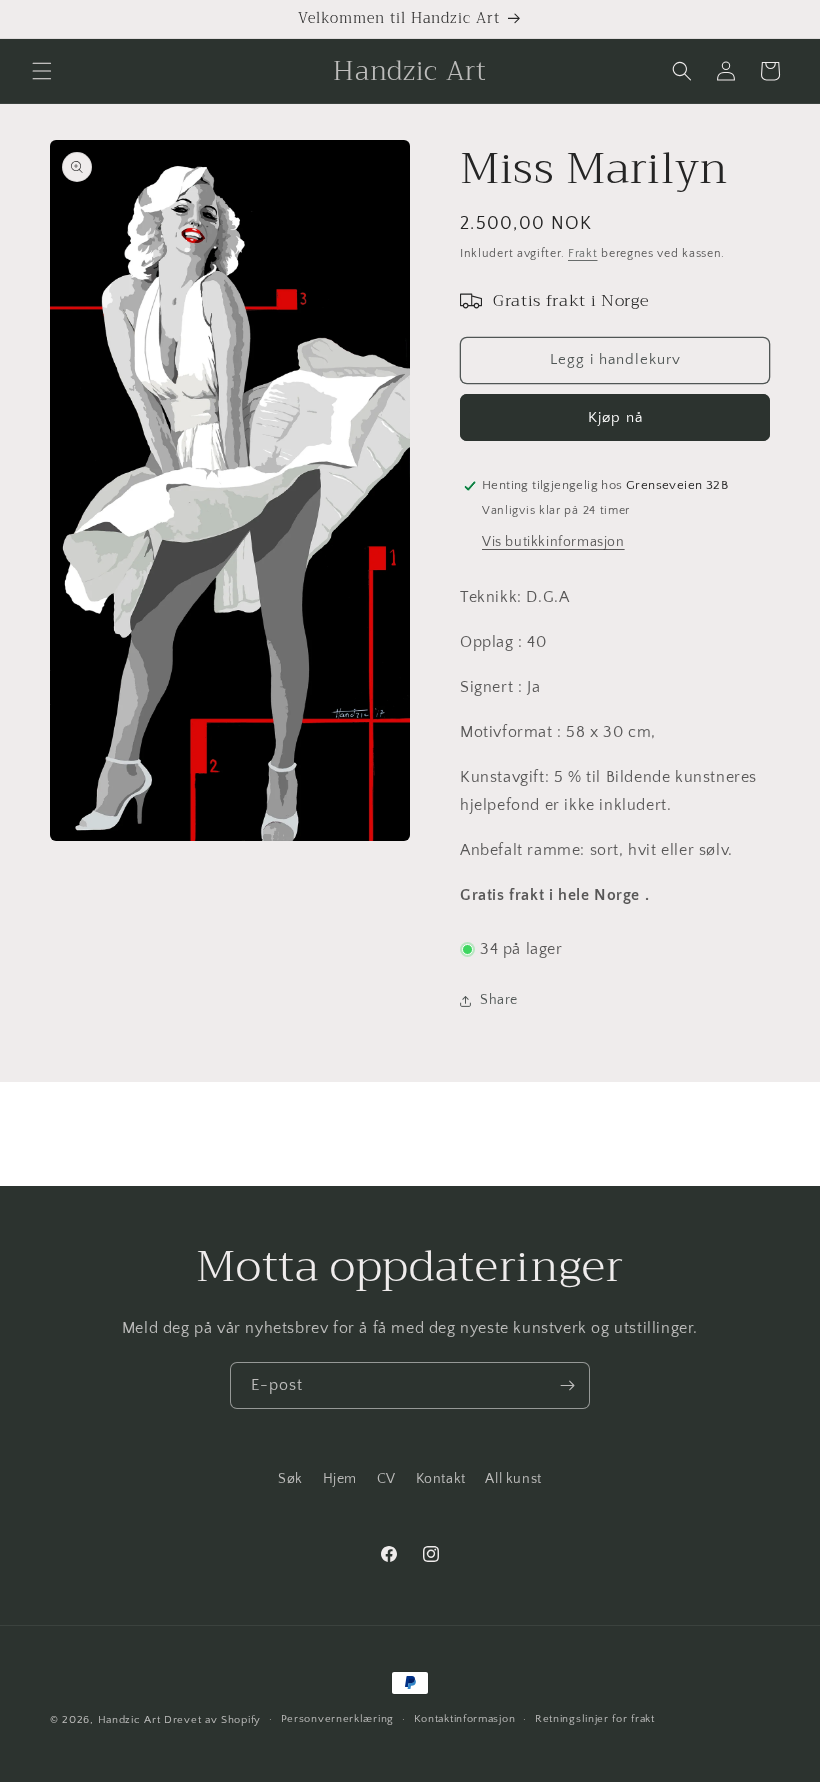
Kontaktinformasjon (465, 1719)
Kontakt (441, 1479)
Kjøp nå (615, 417)
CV (386, 1479)
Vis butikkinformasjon (553, 542)
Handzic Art (129, 1720)
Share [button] (499, 1000)
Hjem (340, 1479)
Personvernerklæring (337, 1719)
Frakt (583, 253)
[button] (42, 71)
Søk (290, 1479)
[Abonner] (567, 1385)
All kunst (513, 1479)
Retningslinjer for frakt (595, 1719)
